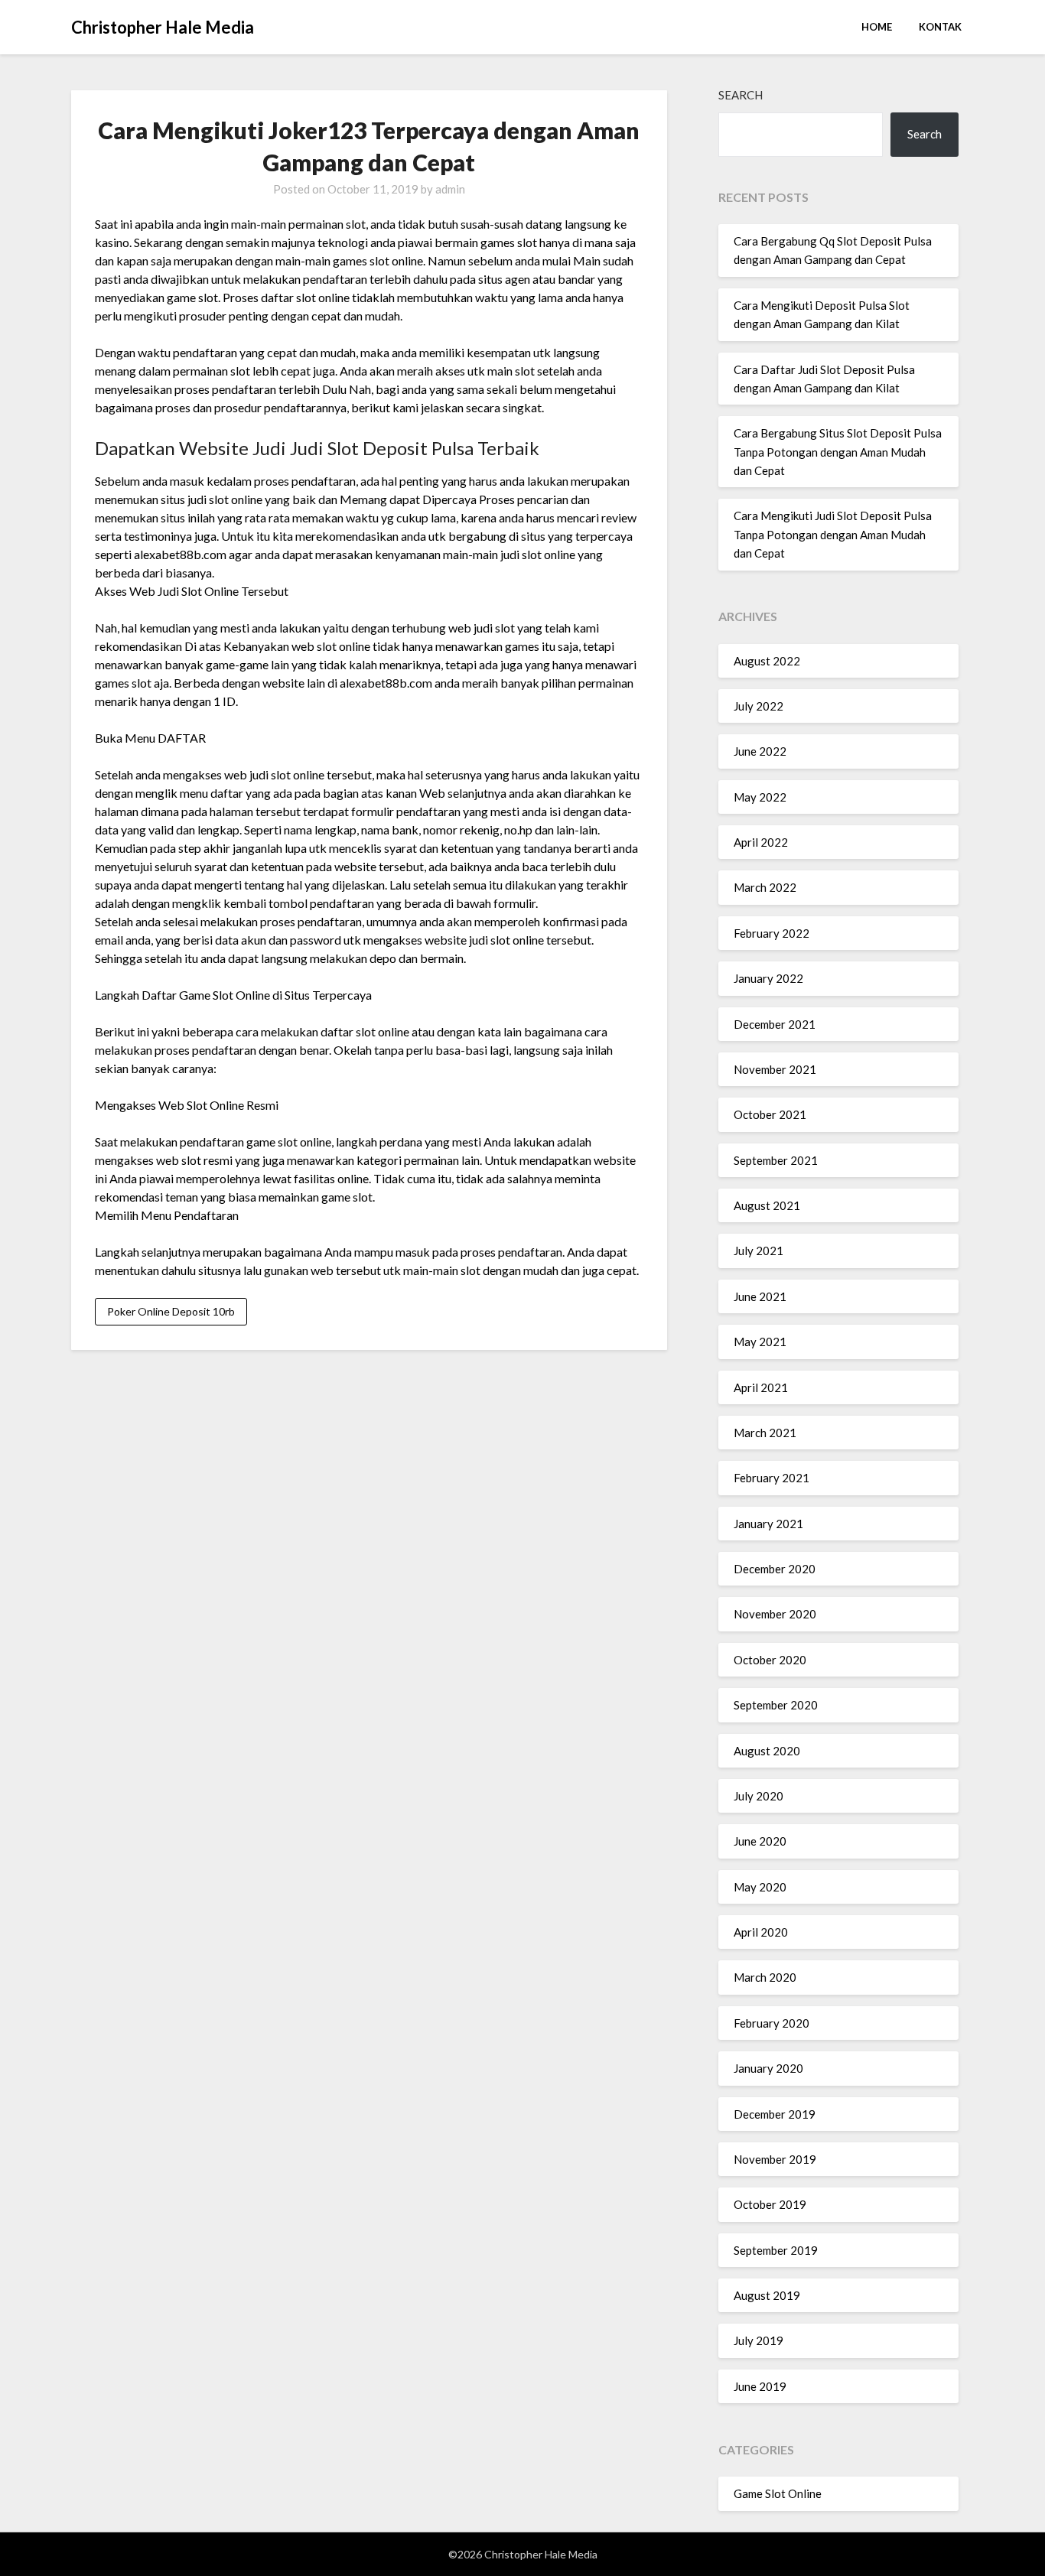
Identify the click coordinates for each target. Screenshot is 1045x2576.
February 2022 (772, 933)
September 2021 (776, 1160)
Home (877, 27)
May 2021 (760, 1342)
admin (450, 189)
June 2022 (760, 751)
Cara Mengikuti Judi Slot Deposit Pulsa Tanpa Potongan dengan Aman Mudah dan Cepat (833, 534)
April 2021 (761, 1387)
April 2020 (761, 1932)
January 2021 (768, 1524)
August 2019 (767, 2295)
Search (741, 95)
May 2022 (760, 797)
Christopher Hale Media (163, 27)
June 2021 (760, 1296)
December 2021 (775, 1024)
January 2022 (768, 978)
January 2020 (768, 2068)
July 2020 (759, 1796)
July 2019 (759, 2340)
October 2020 (770, 1660)
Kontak (940, 27)
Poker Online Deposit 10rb (171, 1311)
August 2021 (767, 1205)
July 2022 (759, 706)
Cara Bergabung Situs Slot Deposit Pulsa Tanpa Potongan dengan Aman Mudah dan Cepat (838, 452)
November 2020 (775, 1614)
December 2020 (775, 1569)
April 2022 (761, 842)
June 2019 (760, 2386)
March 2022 (765, 887)
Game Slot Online (778, 2493)
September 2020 (776, 1705)
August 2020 (767, 1751)
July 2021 (759, 1251)
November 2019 (775, 2159)
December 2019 (775, 2114)
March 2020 (765, 1977)
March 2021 (765, 1433)
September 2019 (776, 2250)
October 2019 (770, 2204)
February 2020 (772, 2023)
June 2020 (760, 1841)
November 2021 (775, 1069)
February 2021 (772, 1478)
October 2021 (770, 1114)
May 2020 (760, 1887)
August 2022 (767, 661)
